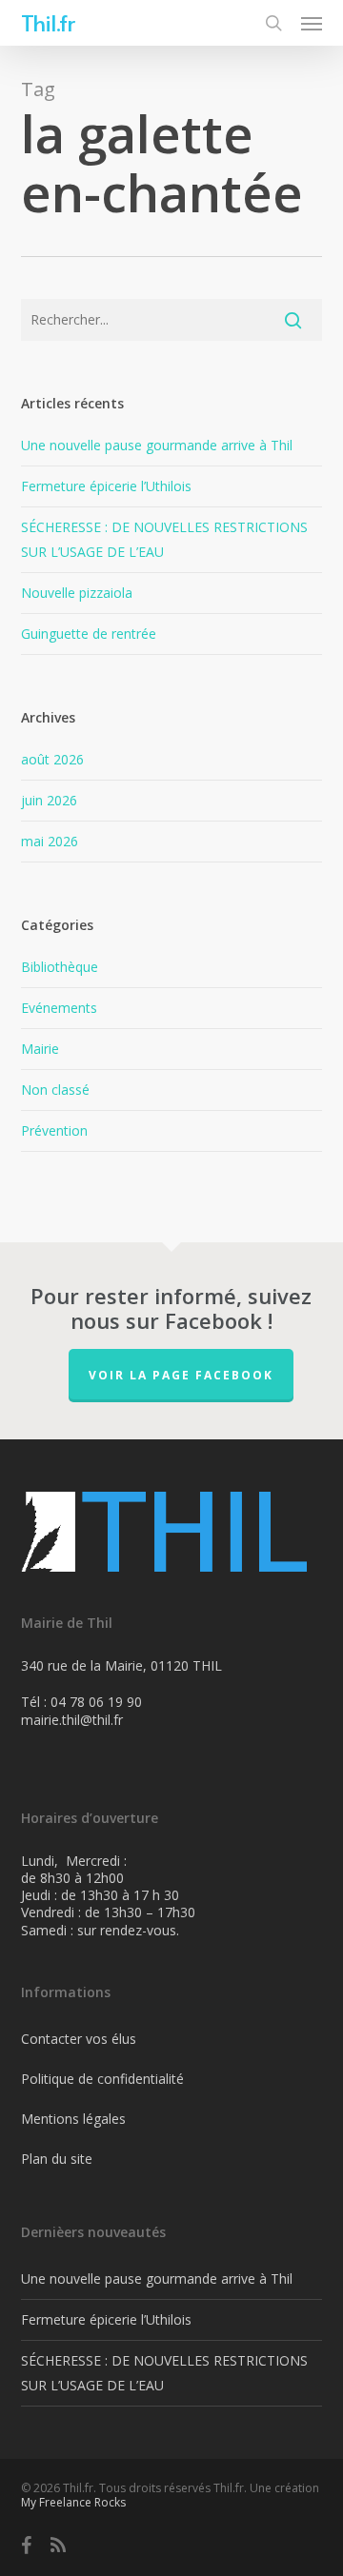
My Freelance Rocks (73, 2502)
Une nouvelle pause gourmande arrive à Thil (157, 445)
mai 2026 (50, 841)
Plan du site (57, 2159)
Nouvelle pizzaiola (77, 593)
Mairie (40, 1049)
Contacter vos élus (79, 2039)
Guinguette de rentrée (89, 634)
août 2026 (52, 759)
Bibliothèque (60, 967)
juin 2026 (49, 800)
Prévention (54, 1130)
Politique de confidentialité (102, 2079)
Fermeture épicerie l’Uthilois (106, 486)
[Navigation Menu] (312, 23)
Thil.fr (48, 23)
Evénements (59, 1008)
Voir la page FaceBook (181, 1375)
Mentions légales (73, 2119)
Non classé (55, 1090)
